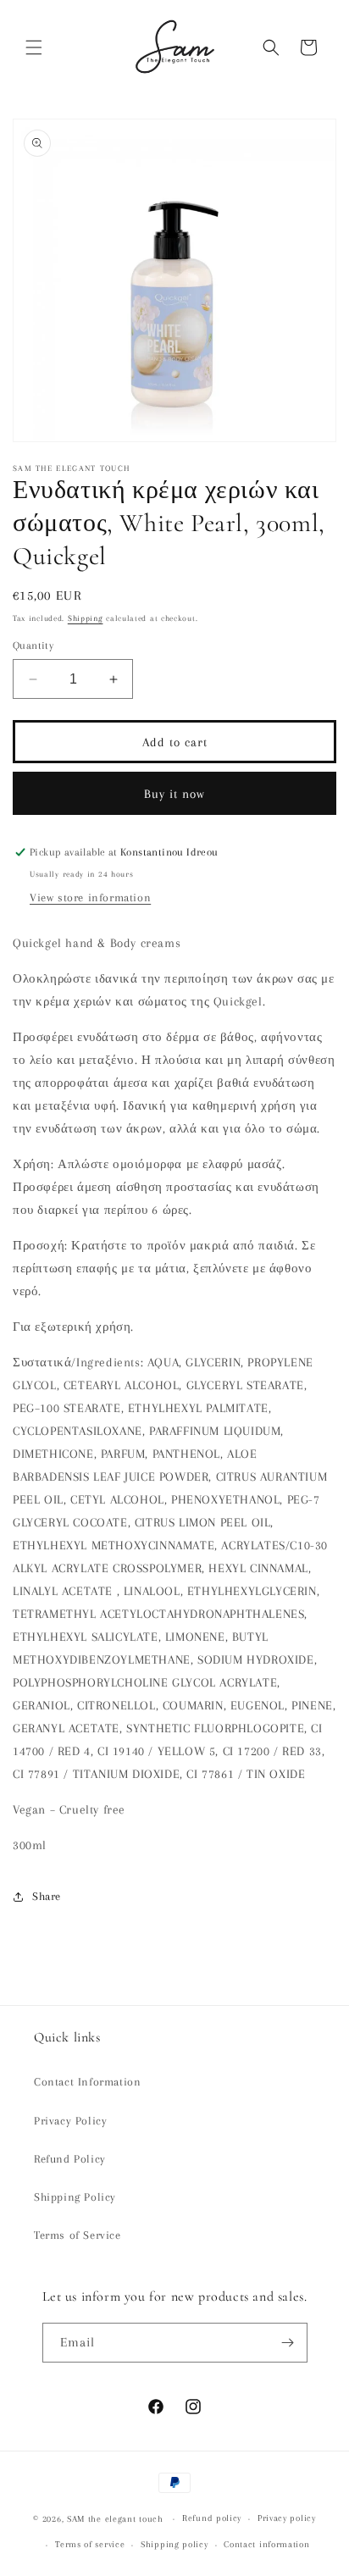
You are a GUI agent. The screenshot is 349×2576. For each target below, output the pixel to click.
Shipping (86, 618)
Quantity (33, 645)
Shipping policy (174, 2544)
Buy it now (174, 794)
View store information (90, 897)
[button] (34, 47)
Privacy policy (287, 2518)
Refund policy (212, 2518)
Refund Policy (70, 2159)
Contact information (266, 2544)
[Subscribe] (288, 2343)
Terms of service (90, 2544)
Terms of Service (78, 2235)
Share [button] (47, 1896)
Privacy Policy (70, 2121)
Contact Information (87, 2082)
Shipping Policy (75, 2197)
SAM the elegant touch (115, 2519)
